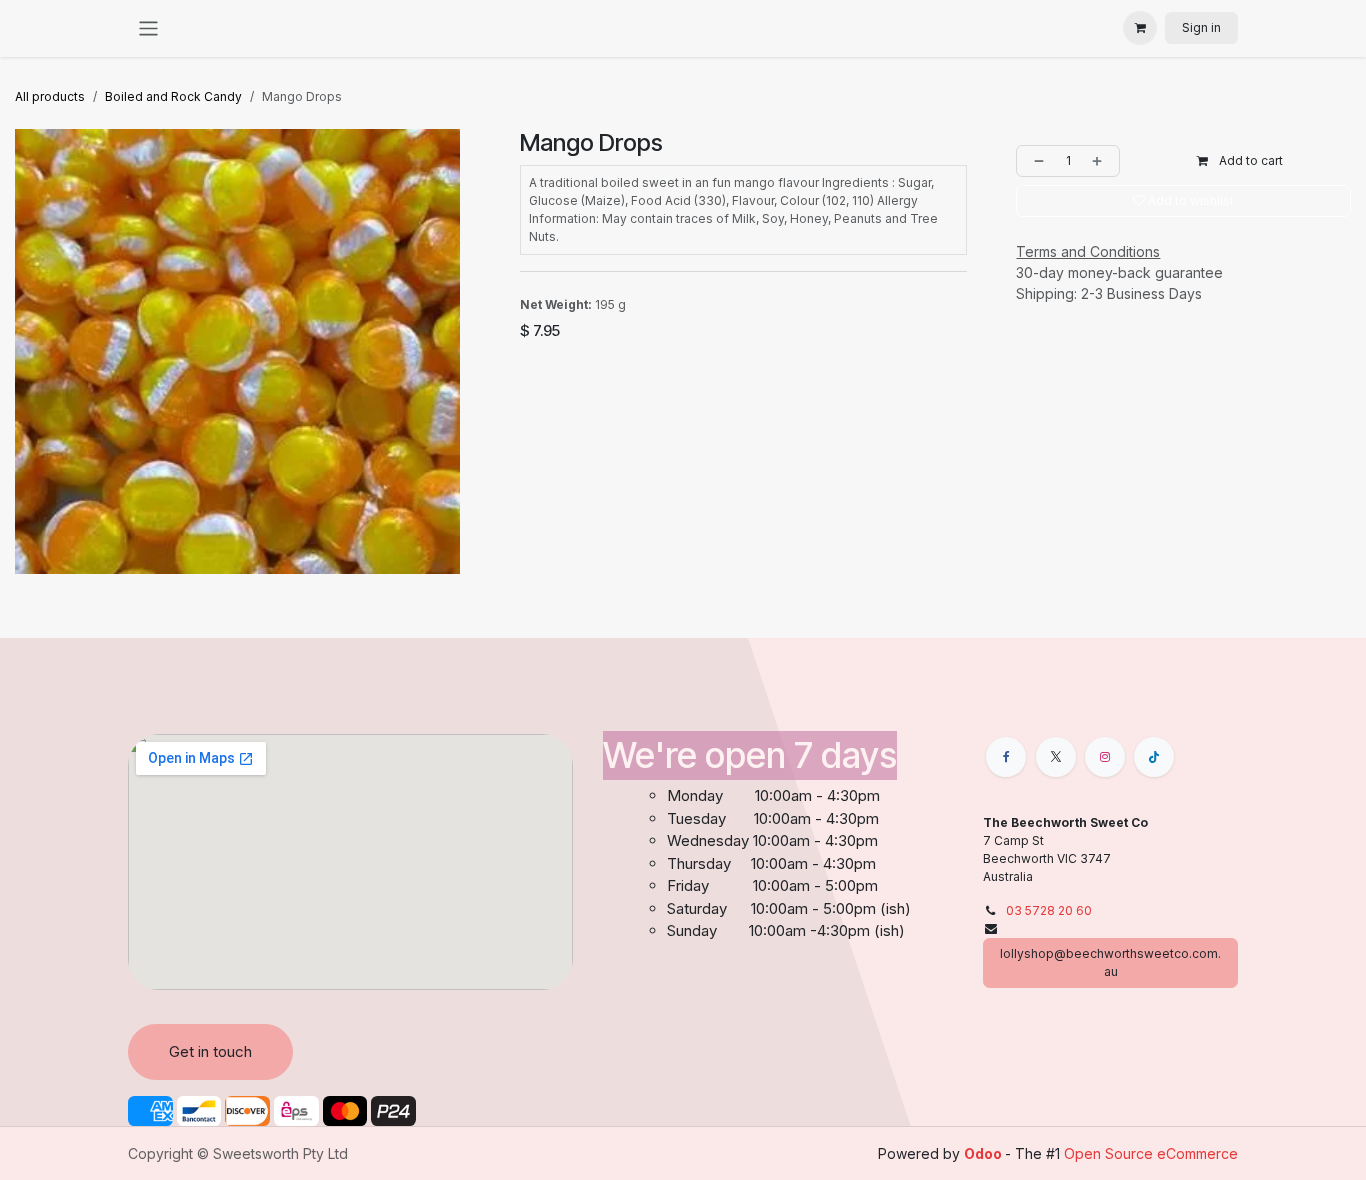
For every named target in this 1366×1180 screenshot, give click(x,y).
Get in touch (210, 1051)
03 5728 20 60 (1049, 910)
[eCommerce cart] (1140, 28)
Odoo (984, 1153)
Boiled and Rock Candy (173, 96)
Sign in (1201, 27)
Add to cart (1249, 160)
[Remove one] (1035, 161)
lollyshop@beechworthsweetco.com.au (1110, 962)
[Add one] (1101, 161)
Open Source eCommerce (1151, 1153)
